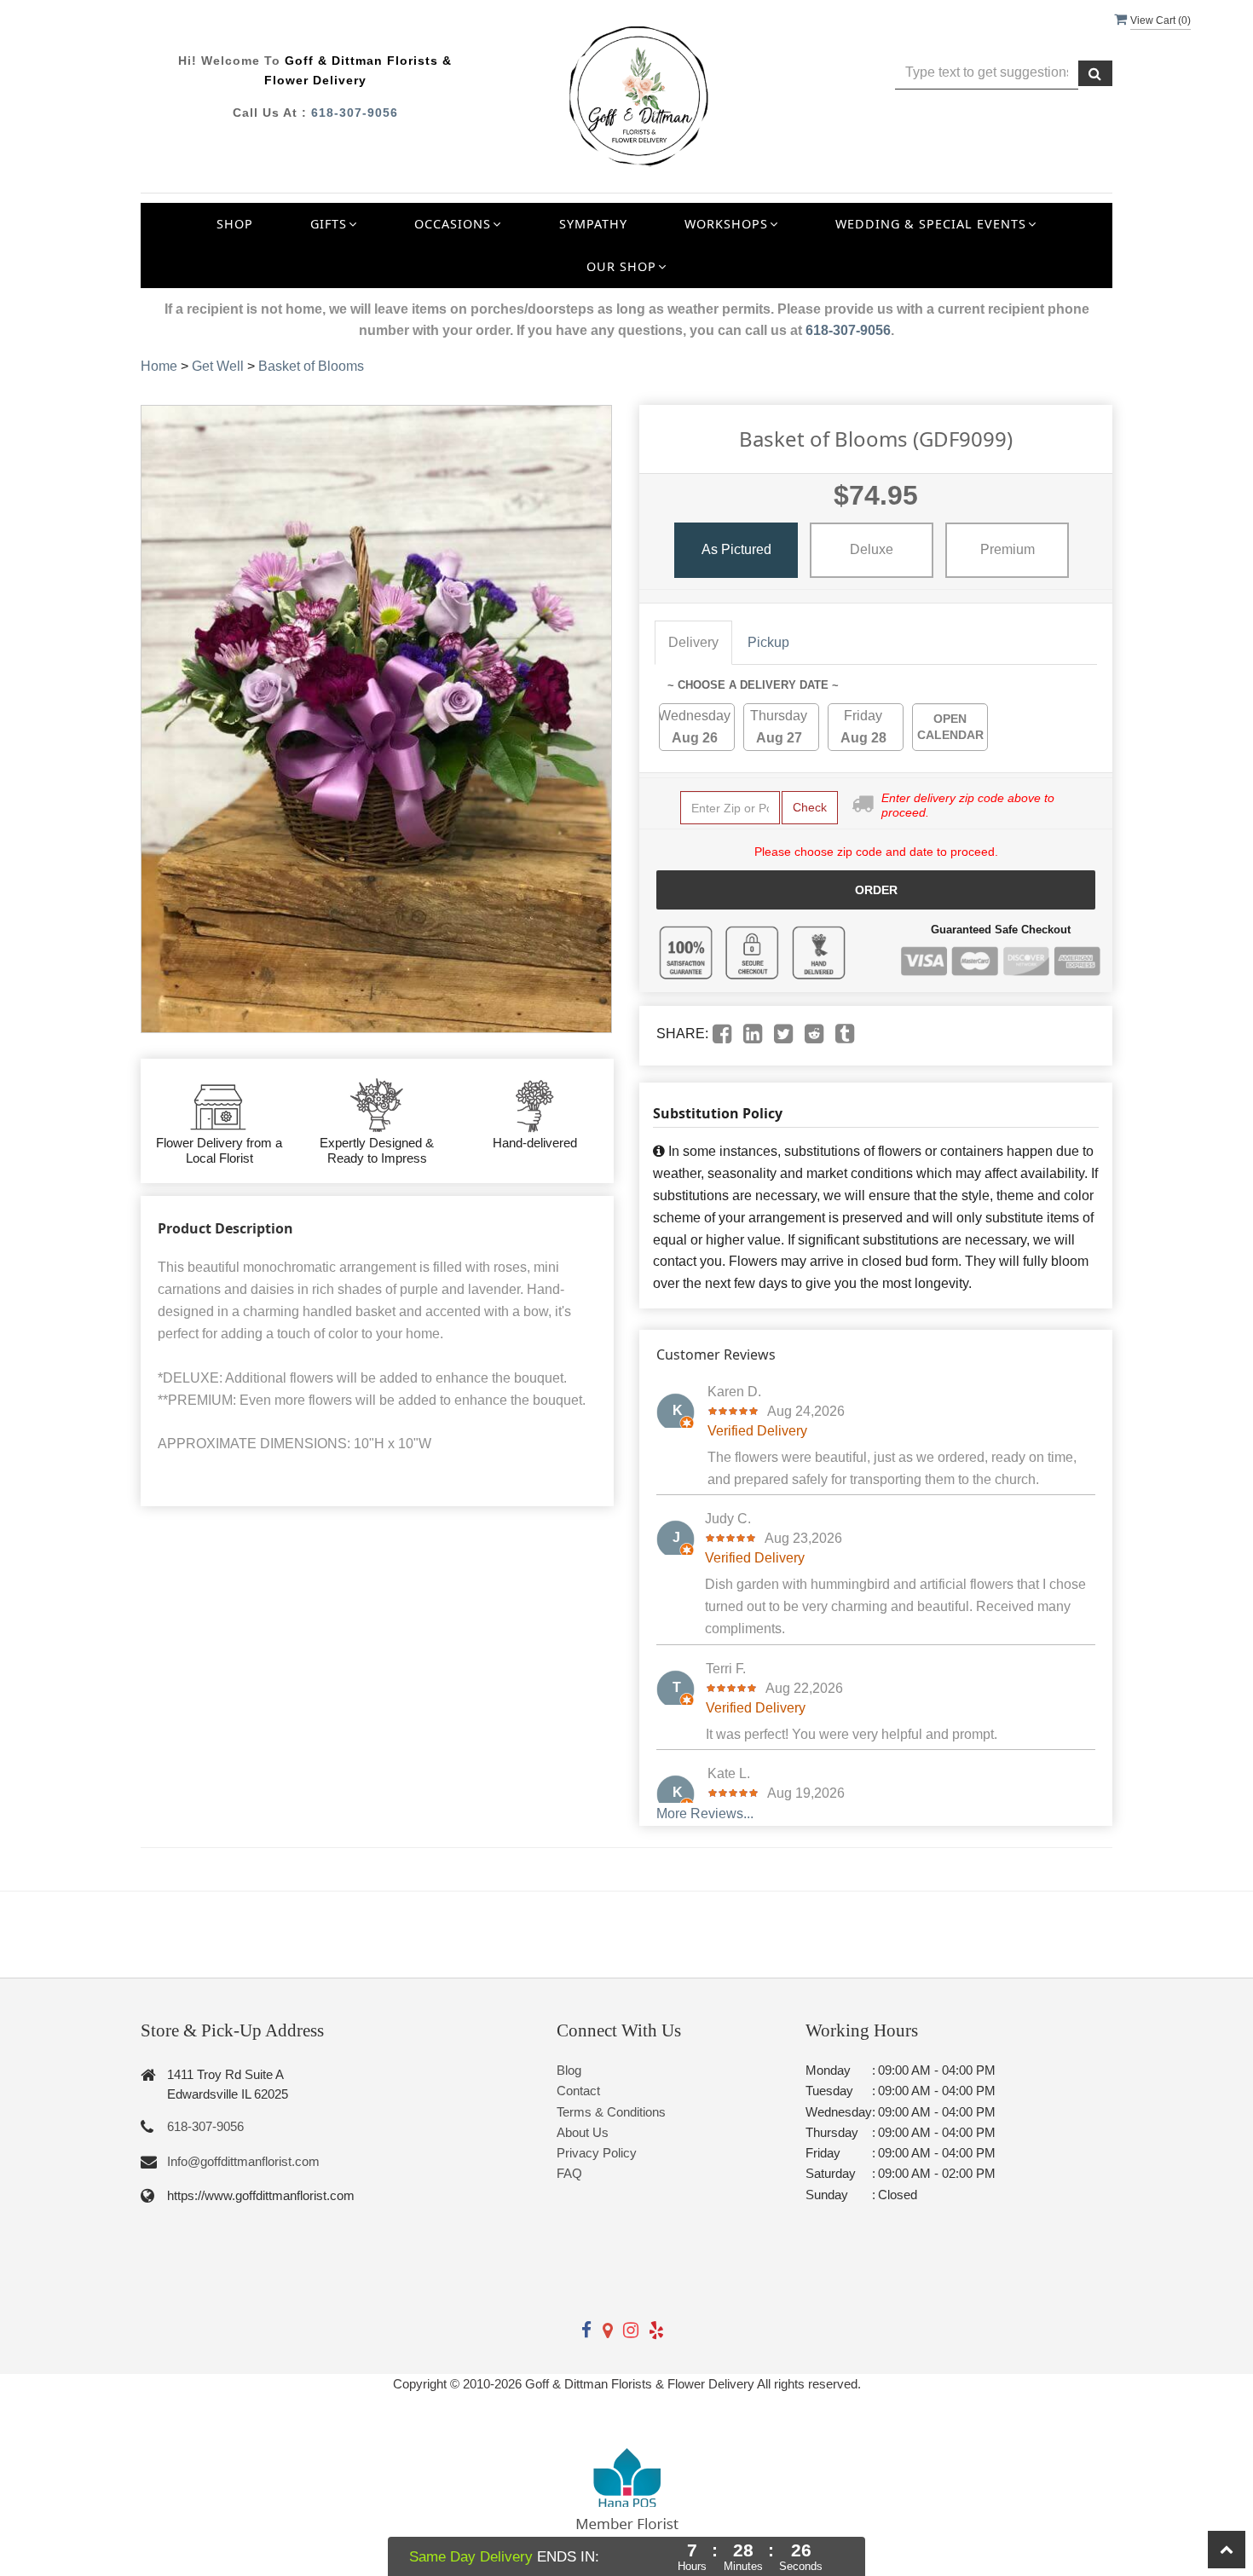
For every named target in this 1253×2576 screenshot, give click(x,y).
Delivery (693, 642)
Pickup (768, 642)
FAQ (569, 2173)
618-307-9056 (355, 113)
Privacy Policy (597, 2153)
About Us (583, 2132)
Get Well (218, 366)
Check (810, 807)
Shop (235, 224)
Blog (569, 2070)
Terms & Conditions (611, 2112)
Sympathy (593, 224)
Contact (578, 2091)
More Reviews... (705, 1814)
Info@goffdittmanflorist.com (243, 2161)
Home (159, 366)
